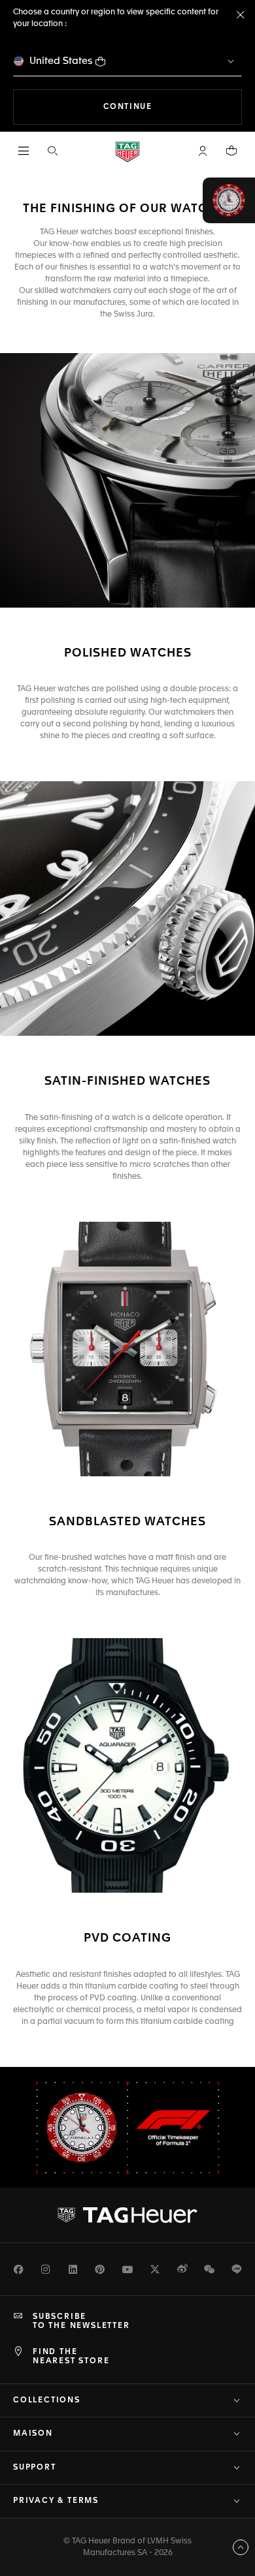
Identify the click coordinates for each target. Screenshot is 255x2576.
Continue (173, 107)
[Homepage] (127, 151)
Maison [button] (33, 2434)
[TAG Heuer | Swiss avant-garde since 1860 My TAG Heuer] (127, 2215)
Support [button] (35, 2468)
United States (61, 61)
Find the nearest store (71, 2357)
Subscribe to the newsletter (81, 2321)
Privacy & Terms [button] (56, 2501)
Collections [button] (47, 2400)
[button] (203, 151)
